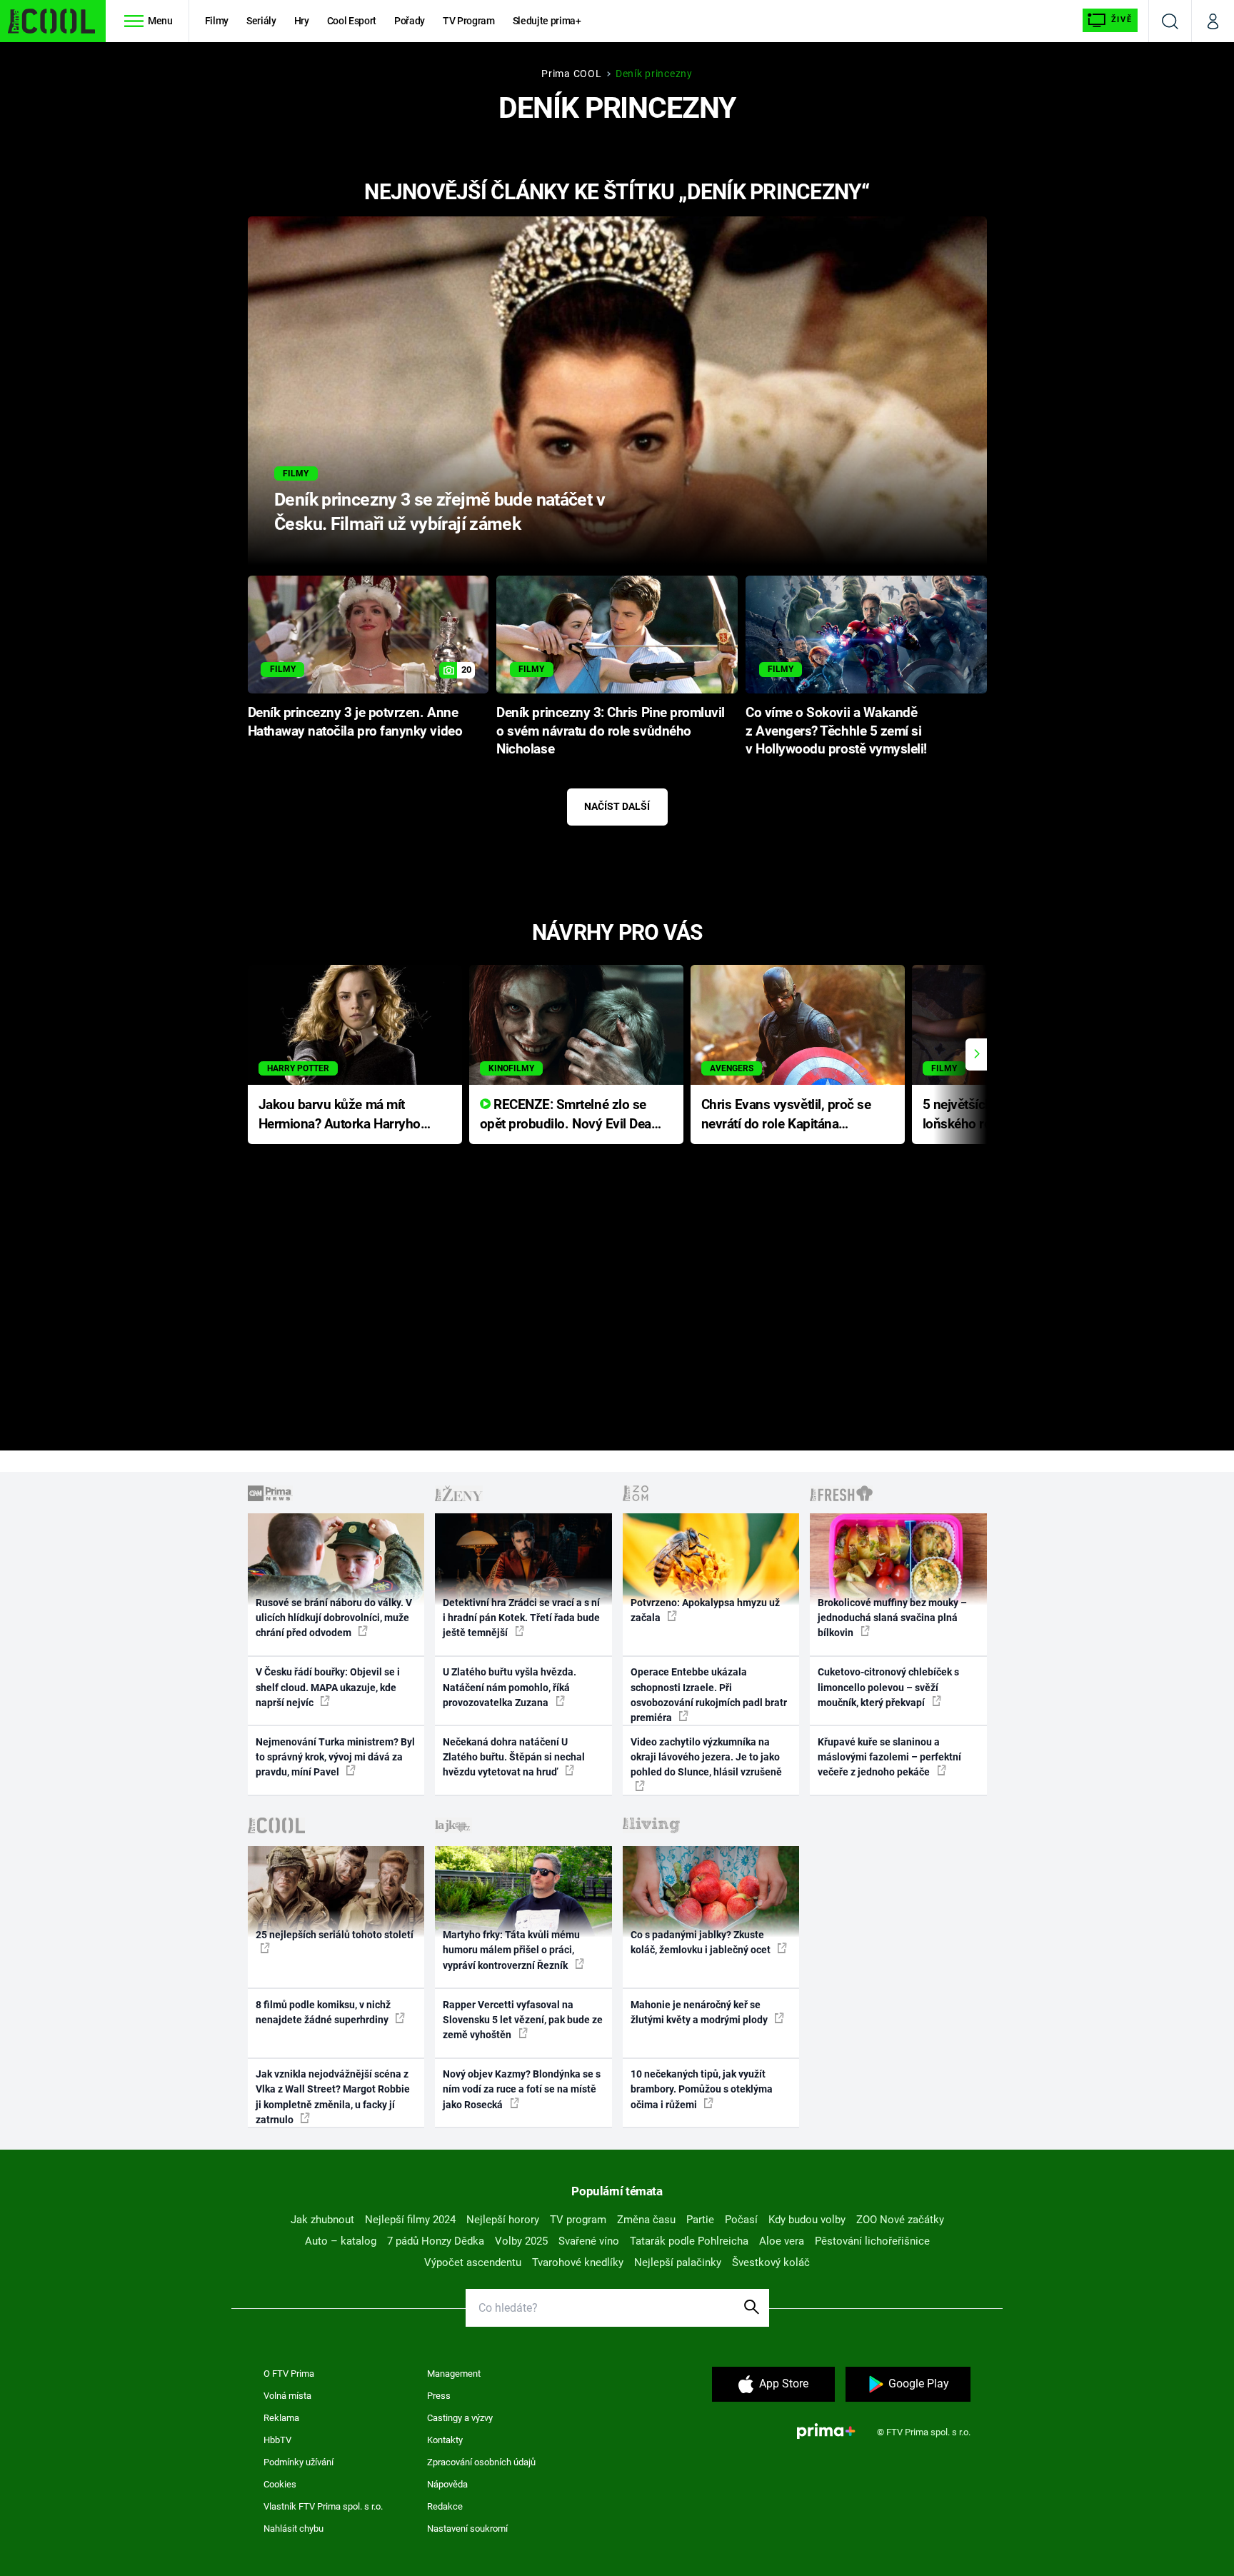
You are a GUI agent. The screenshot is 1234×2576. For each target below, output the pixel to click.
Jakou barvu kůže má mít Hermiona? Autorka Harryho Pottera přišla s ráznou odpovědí (340, 1115)
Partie (700, 2220)
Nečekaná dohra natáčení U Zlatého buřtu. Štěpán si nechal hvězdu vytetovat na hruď (514, 1757)
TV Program (468, 21)
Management (454, 2374)
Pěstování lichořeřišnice (872, 2241)
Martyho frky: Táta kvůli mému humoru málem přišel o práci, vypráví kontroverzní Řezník (511, 1950)
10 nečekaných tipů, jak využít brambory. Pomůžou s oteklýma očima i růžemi (702, 2089)
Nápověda (447, 2484)
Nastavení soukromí (467, 2529)
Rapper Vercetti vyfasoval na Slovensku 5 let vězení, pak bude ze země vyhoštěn (523, 2020)
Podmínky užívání (299, 2462)
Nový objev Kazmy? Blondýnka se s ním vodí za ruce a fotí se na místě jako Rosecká (522, 2089)
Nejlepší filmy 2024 (410, 2220)
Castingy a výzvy (460, 2418)
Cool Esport (352, 21)
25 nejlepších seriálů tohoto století (335, 1935)
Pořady (410, 21)
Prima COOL (571, 74)
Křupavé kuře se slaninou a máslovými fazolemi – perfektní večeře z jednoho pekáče (889, 1757)
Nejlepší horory (503, 2220)
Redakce (445, 2506)
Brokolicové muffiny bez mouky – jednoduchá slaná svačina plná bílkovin (892, 1618)
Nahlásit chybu (294, 2529)
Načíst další (617, 806)
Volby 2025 (521, 2241)
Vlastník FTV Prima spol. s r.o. (323, 2506)
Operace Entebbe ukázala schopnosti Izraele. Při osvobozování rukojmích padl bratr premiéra (709, 1695)
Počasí (741, 2220)
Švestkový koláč (771, 2262)
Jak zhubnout (322, 2220)
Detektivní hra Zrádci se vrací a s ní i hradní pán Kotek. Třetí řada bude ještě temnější (521, 1618)
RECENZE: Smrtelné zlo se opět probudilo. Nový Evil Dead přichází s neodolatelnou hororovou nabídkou (570, 1115)
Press (439, 2396)
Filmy (217, 21)
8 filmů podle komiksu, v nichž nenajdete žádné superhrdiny (323, 2012)
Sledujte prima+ (547, 21)
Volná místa (287, 2396)
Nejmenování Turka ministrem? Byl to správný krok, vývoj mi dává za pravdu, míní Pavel (335, 1757)
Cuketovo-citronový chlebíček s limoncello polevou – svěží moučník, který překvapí (888, 1687)
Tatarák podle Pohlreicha (689, 2241)
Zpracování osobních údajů (481, 2462)
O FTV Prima (289, 2374)
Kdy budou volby (807, 2220)
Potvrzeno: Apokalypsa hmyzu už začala (705, 1610)
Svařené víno (589, 2241)
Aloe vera (782, 2241)
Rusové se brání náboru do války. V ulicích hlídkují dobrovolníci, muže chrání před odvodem (334, 1618)
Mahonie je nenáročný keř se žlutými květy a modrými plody (700, 2012)
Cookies (280, 2484)
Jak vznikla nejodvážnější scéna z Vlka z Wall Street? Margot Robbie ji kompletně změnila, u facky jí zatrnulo (333, 2097)
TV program (578, 2220)
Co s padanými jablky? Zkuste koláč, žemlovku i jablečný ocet (702, 1942)
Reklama (281, 2418)
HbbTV (277, 2440)
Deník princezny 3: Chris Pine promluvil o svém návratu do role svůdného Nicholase (611, 731)
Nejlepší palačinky (678, 2262)
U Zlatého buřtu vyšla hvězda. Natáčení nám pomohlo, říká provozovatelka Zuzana (510, 1687)
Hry (302, 21)
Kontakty (445, 2440)
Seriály (261, 21)
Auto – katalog (341, 2241)
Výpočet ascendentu (473, 2262)
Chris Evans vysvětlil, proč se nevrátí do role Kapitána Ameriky (786, 1115)
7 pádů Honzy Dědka (436, 2241)
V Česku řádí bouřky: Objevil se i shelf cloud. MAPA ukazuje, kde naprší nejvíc (328, 1687)
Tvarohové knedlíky (578, 2262)
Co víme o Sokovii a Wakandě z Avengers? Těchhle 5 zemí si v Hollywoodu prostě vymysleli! (836, 731)
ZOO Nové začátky (900, 2220)
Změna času (646, 2220)
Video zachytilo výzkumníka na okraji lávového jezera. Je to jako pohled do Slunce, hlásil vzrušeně (706, 1757)
